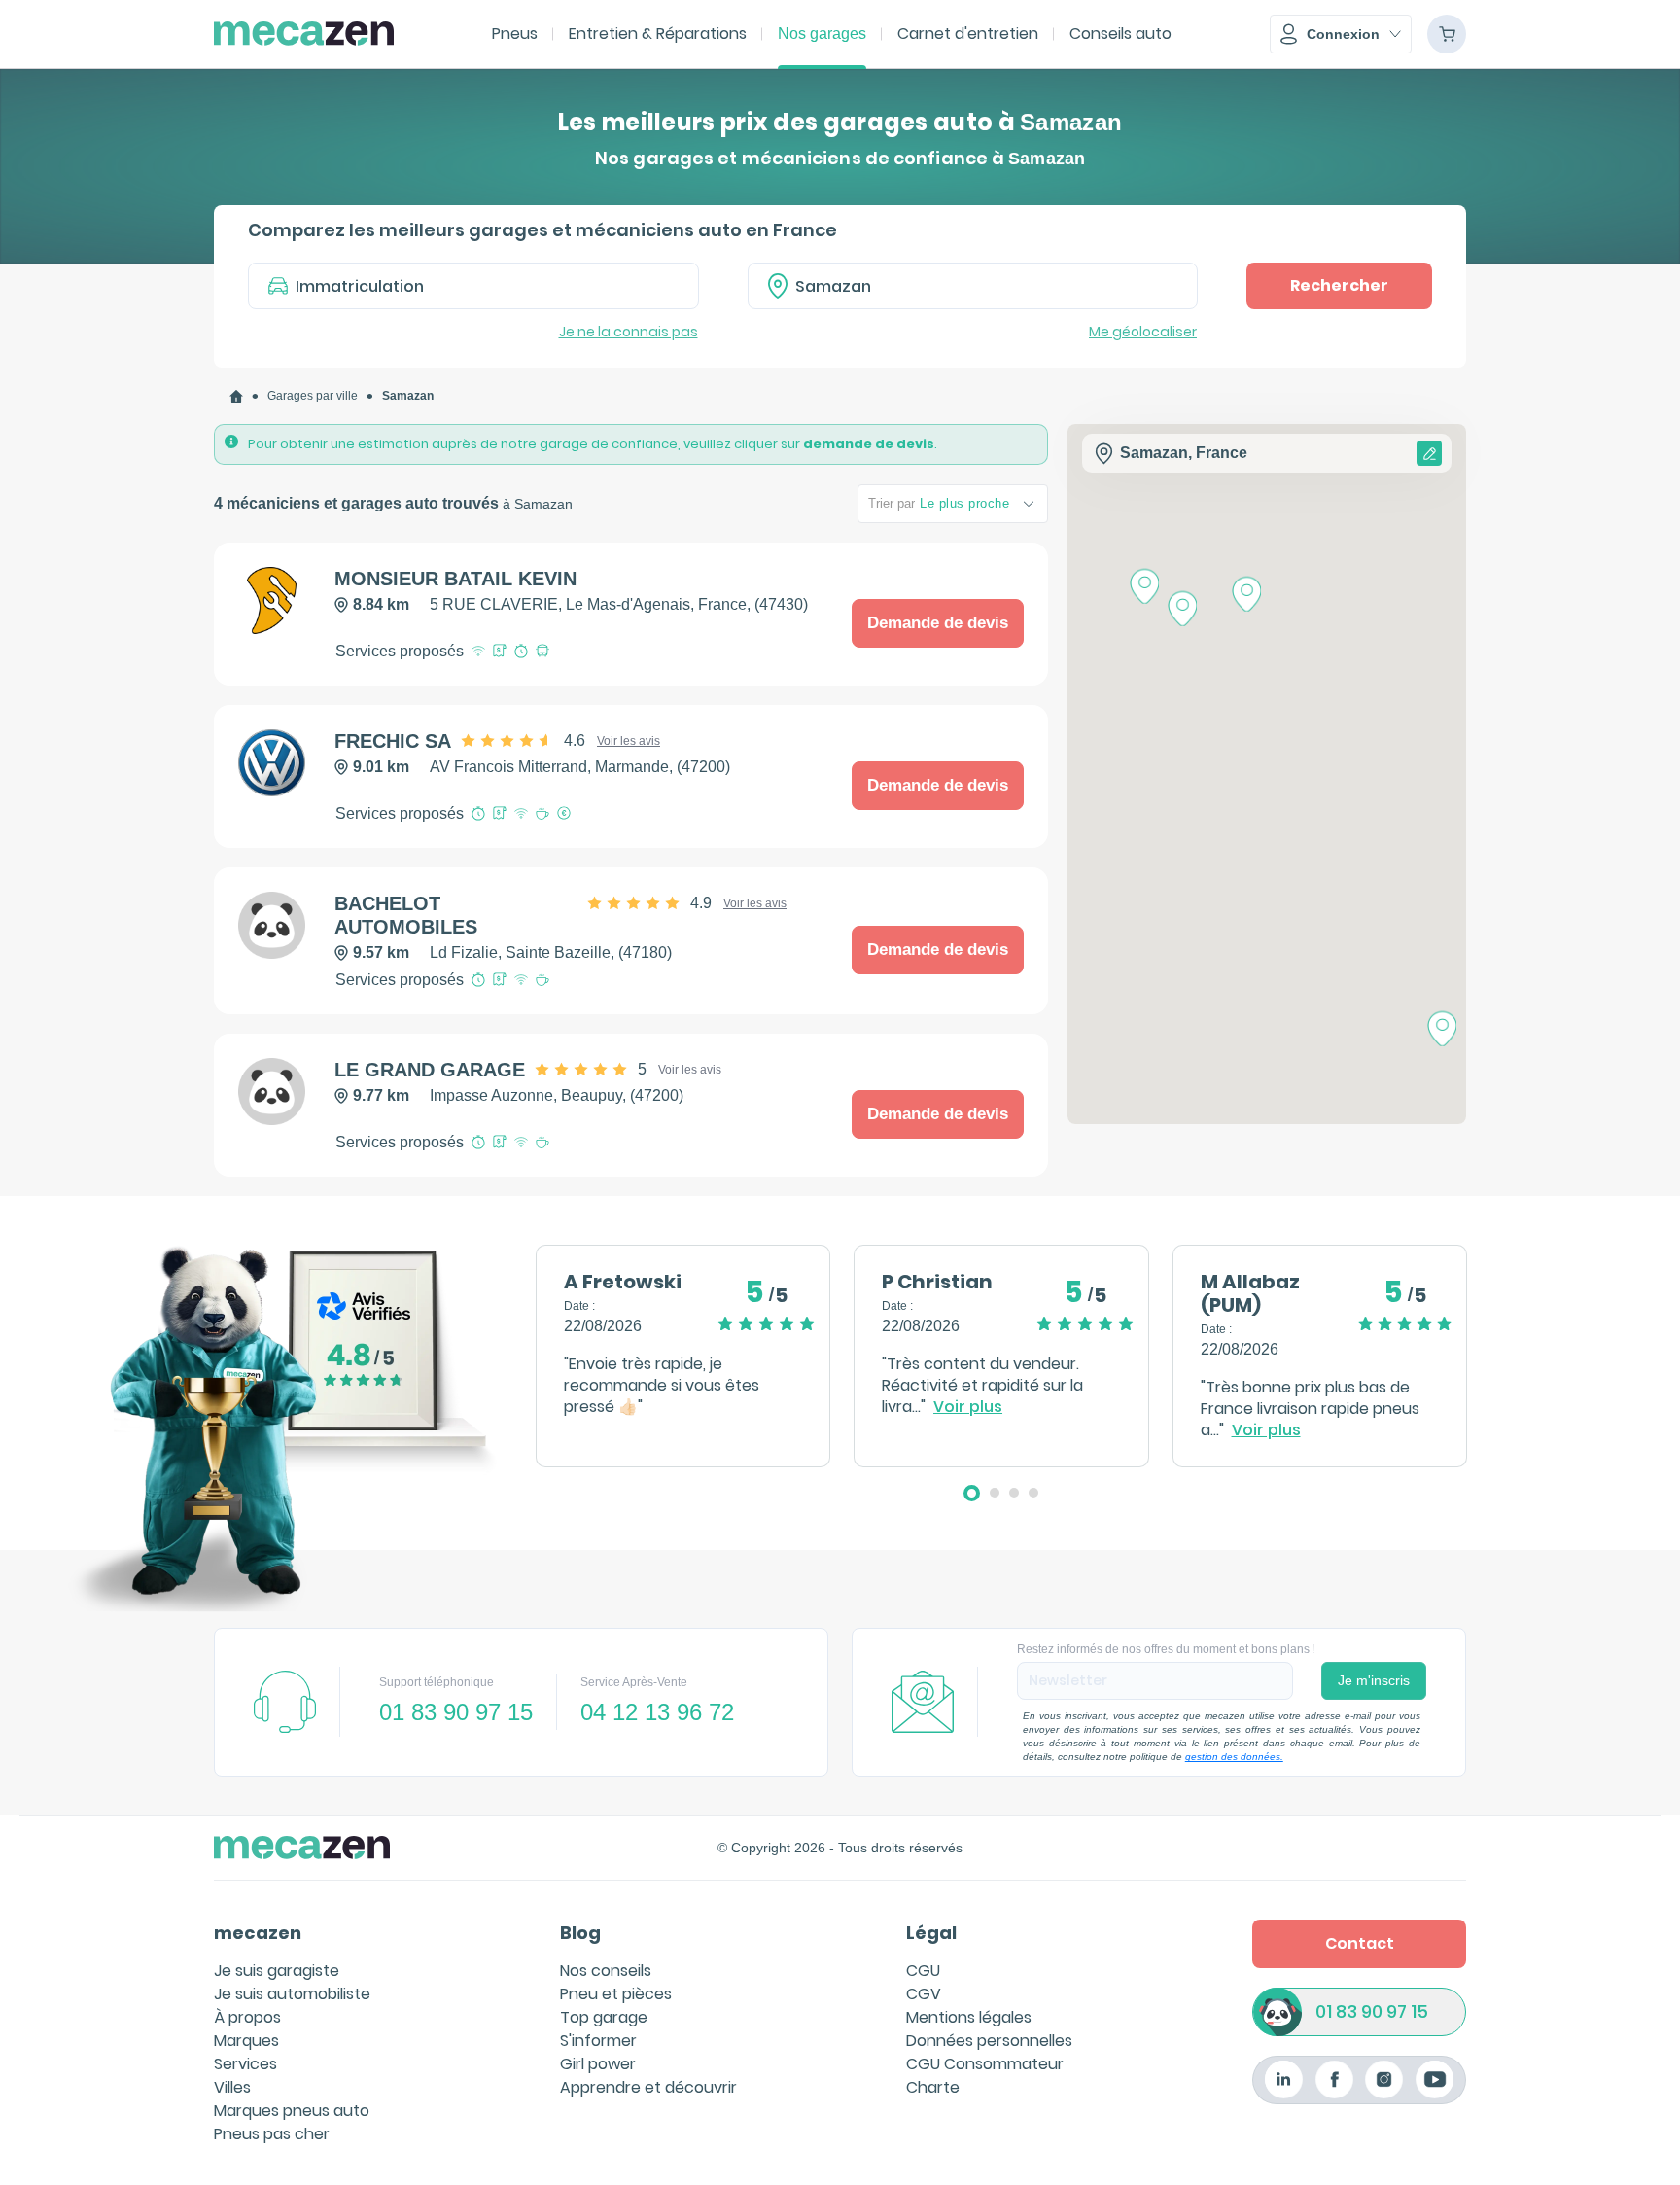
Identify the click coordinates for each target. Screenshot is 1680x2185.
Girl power (598, 2064)
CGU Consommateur (985, 2064)
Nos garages (822, 34)
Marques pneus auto (292, 2111)
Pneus (515, 34)
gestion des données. (1234, 1757)
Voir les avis (629, 741)
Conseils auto (1120, 34)
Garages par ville (313, 396)
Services (245, 2064)
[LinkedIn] (1284, 2079)
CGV (924, 1994)
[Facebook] (1334, 2079)
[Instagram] (1384, 2079)
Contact (1360, 1943)
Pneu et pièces (616, 1994)
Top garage (604, 2017)
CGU (923, 1971)
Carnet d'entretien (968, 34)
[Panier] (1447, 34)
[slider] (524, 741)
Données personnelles (989, 2041)
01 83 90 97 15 (1372, 2011)
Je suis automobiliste (292, 1994)
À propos (247, 2017)
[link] (236, 396)
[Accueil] (236, 396)
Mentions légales (969, 2017)
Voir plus (968, 1407)
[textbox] (987, 286)
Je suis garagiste (277, 1971)
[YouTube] (1435, 2079)
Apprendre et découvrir (648, 2087)
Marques (246, 2041)
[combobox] (973, 286)
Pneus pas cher (272, 2134)
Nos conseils (606, 1971)
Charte (933, 2087)
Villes (232, 2087)
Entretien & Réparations (658, 34)
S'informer (598, 2041)
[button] (1341, 34)
